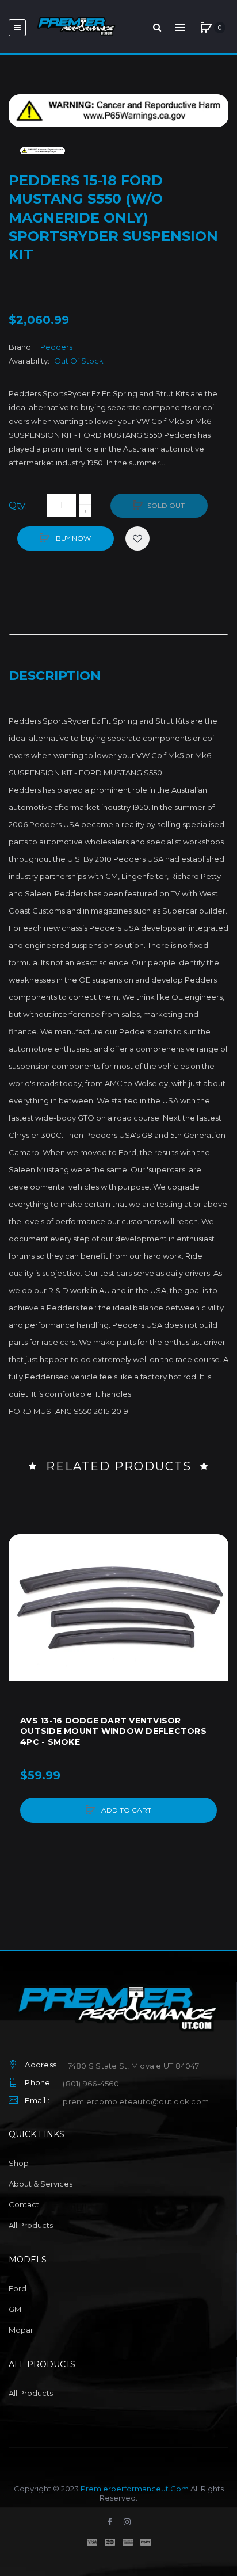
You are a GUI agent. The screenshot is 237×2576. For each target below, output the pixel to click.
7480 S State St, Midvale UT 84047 (133, 2066)
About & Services (41, 2184)
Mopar (21, 2330)
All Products (31, 2225)
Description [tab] (55, 676)
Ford (18, 2288)
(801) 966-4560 (91, 2084)
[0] (206, 28)
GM (15, 2309)
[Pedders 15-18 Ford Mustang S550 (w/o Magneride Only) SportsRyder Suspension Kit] (43, 151)
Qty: (18, 505)
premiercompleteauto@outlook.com (136, 2101)
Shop (19, 2163)
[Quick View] (23, 1592)
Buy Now (72, 538)
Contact (24, 2204)
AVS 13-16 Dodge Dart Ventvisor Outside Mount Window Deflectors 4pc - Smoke (113, 1732)
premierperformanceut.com (135, 2489)
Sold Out (166, 505)
